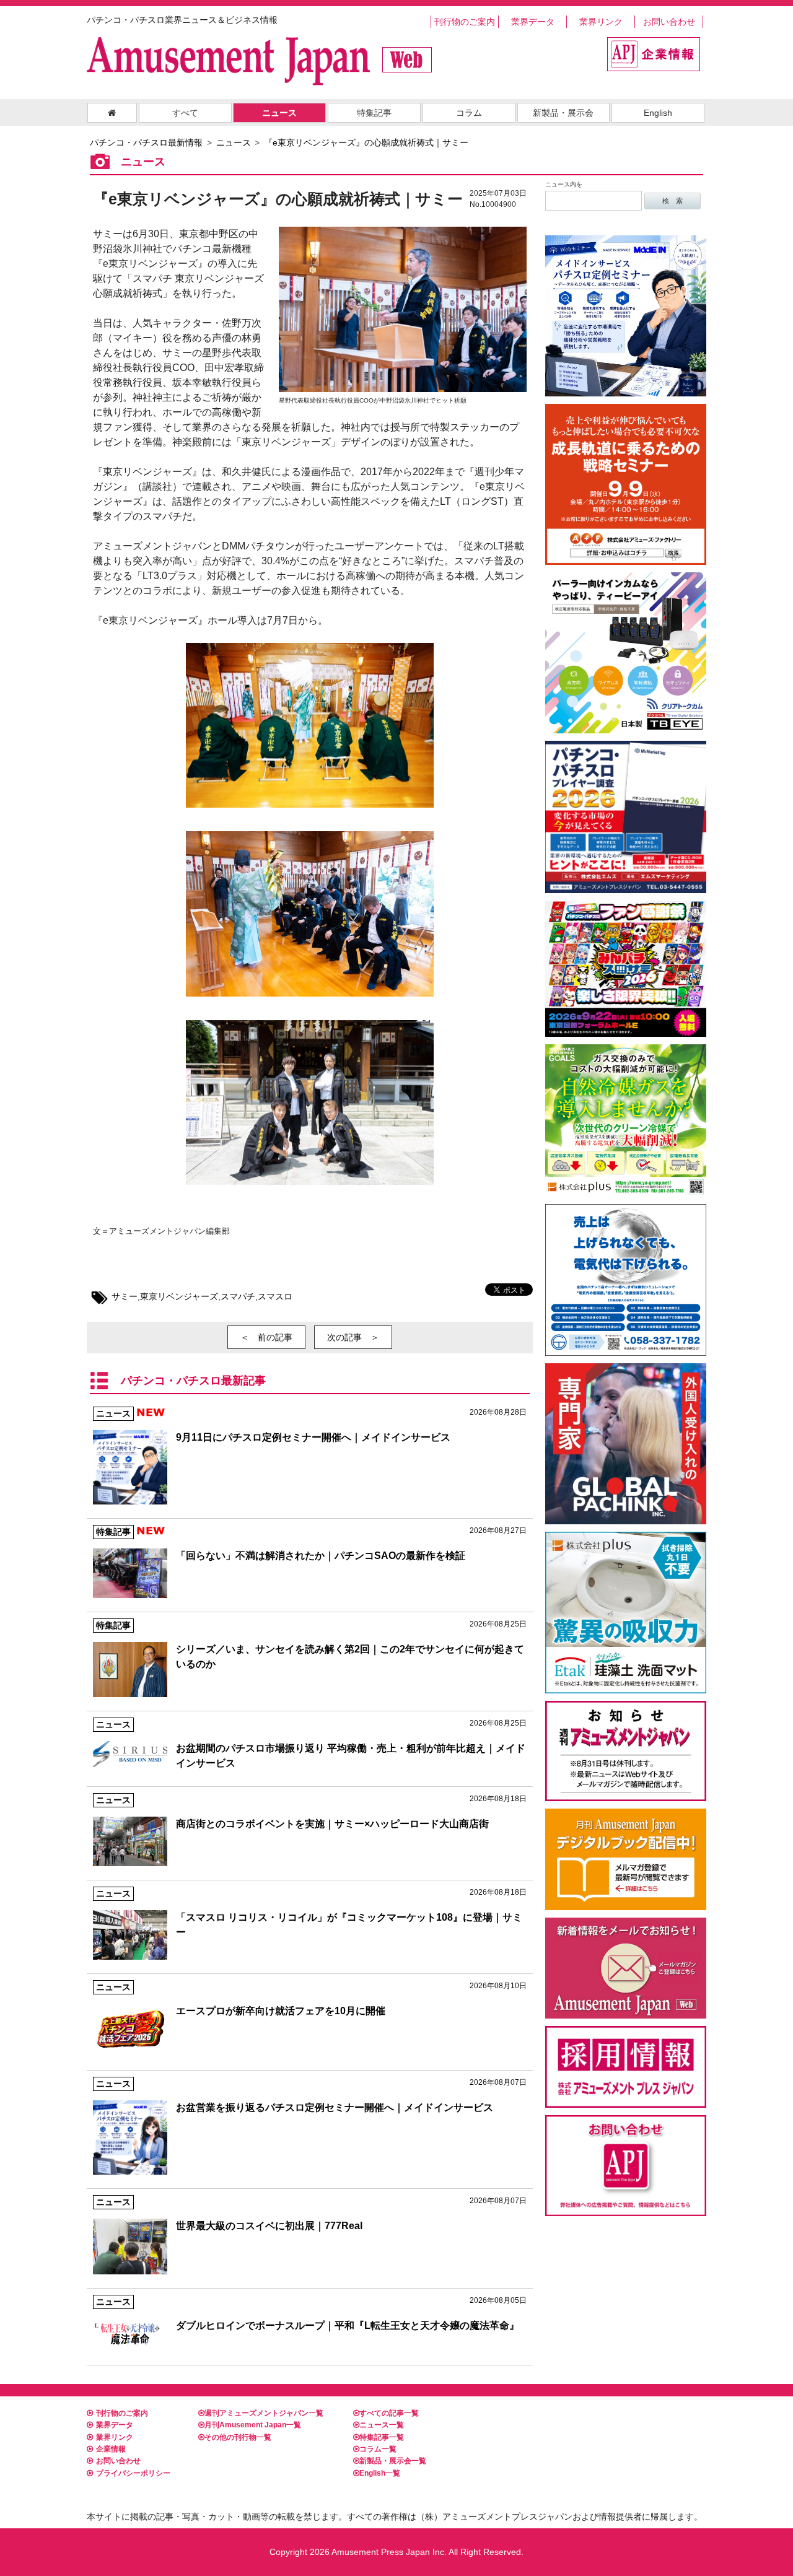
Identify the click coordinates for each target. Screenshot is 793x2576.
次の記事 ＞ (353, 1337)
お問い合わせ (669, 22)
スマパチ (238, 1296)
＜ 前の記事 (266, 1337)
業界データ (533, 22)
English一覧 (380, 2473)
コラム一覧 (378, 2449)
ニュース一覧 (382, 2425)
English (658, 113)
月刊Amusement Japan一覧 (253, 2425)
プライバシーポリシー (133, 2473)
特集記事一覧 (382, 2437)
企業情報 (111, 2449)
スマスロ (275, 1296)
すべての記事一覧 (389, 2413)
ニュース (279, 113)
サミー (125, 1296)
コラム (469, 113)
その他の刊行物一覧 (238, 2437)
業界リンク (601, 22)
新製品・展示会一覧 (393, 2461)
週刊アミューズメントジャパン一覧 (264, 2413)
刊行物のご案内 (465, 22)
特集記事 (374, 113)
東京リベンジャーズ (179, 1296)
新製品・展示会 (563, 113)
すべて (185, 113)
